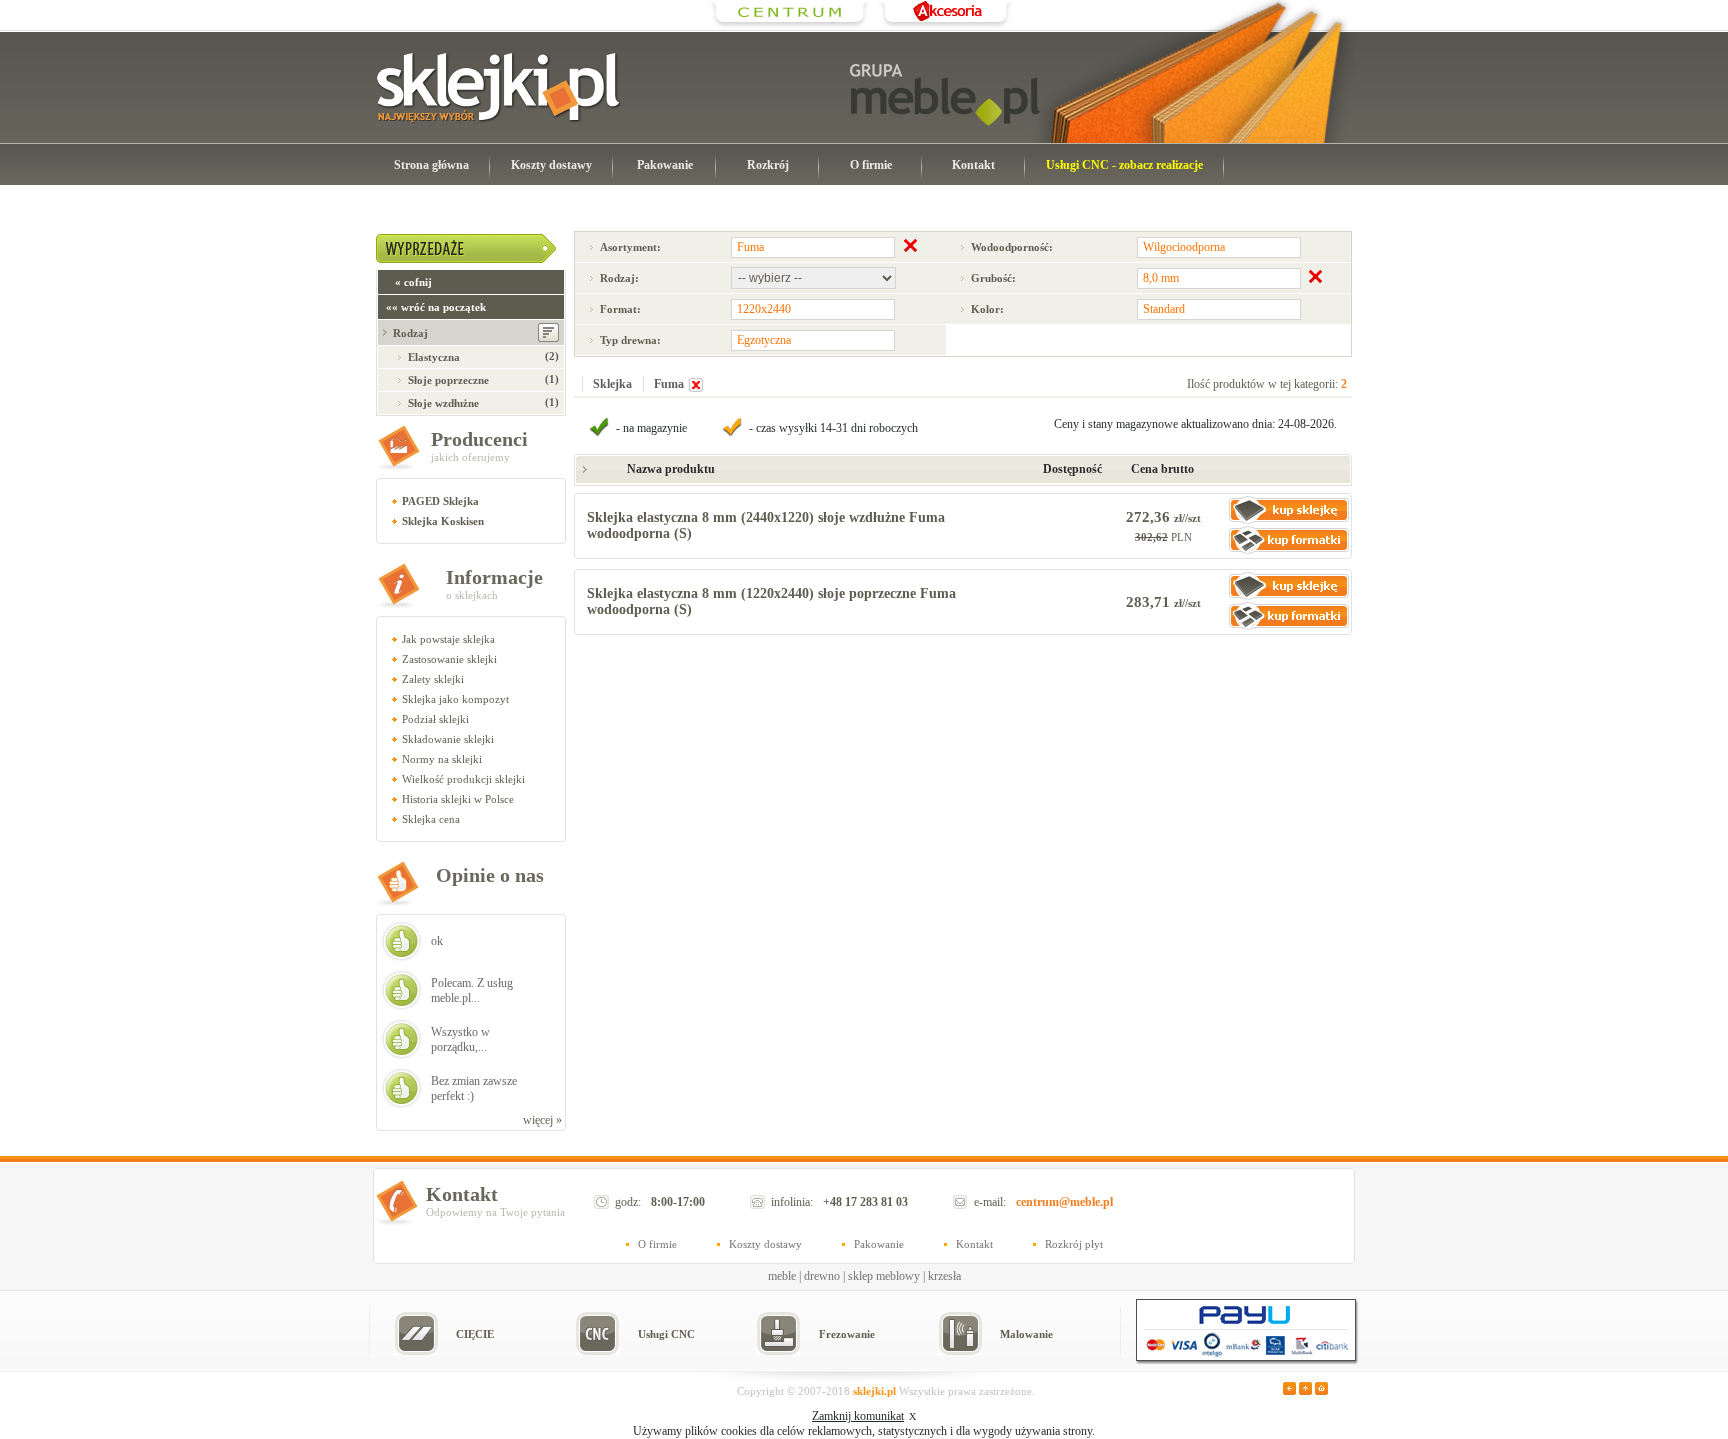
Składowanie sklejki (448, 739)
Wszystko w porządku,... (460, 1039)
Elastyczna (434, 357)
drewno (822, 1276)
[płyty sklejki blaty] (790, 25)
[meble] (945, 95)
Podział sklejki (435, 719)
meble (782, 1276)
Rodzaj (410, 333)
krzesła (944, 1276)
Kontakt (973, 165)
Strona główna (431, 165)
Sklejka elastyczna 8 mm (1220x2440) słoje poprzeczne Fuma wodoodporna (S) (771, 601)
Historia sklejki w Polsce (458, 799)
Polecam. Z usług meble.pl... (472, 990)
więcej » (542, 1120)
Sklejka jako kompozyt (455, 699)
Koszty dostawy (551, 165)
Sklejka (612, 384)
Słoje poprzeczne (448, 380)
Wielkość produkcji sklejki (463, 779)
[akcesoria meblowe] (945, 25)
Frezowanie (847, 1334)
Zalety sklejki (433, 679)
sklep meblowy (884, 1276)
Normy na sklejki (442, 759)
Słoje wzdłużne (443, 403)
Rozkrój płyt (1074, 1244)
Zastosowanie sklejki (449, 659)
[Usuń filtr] (696, 388)
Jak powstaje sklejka (448, 639)
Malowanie (1026, 1334)
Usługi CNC (666, 1334)
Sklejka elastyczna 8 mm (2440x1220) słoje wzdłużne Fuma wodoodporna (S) (766, 525)
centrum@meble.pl (1064, 1202)
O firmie (871, 165)
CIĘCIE (475, 1334)
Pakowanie (665, 165)
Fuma (669, 384)
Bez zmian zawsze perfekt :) (474, 1088)
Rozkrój (768, 165)
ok (437, 941)
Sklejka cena (431, 819)
